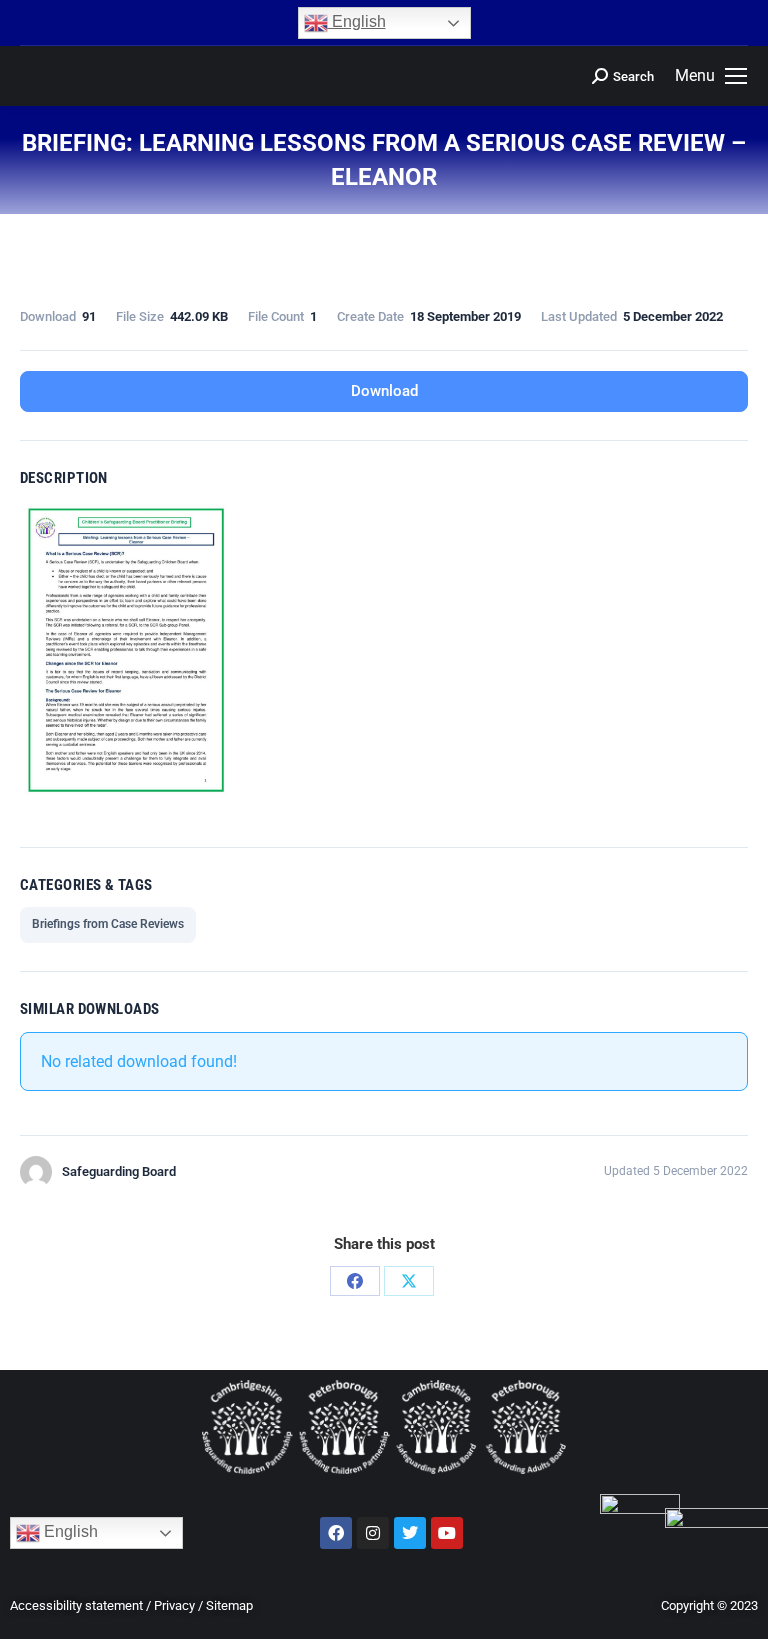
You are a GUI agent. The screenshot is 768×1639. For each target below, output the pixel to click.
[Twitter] (410, 1533)
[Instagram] (373, 1533)
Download (384, 391)
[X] (409, 1281)
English (357, 21)
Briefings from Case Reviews (108, 924)
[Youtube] (447, 1533)
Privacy (174, 1605)
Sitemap (229, 1605)
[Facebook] (355, 1281)
